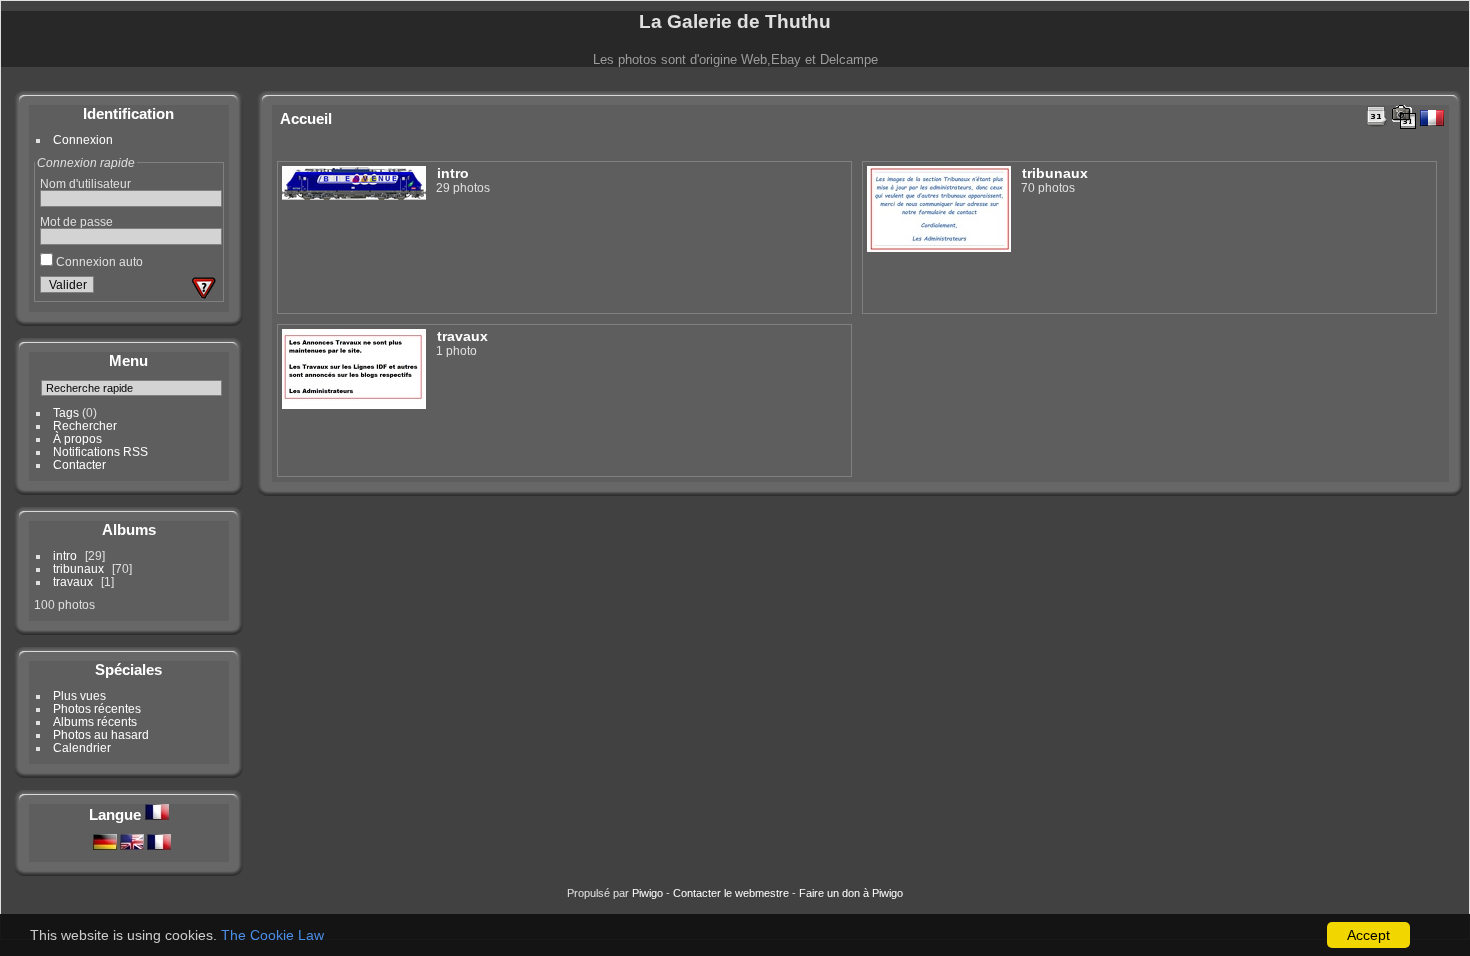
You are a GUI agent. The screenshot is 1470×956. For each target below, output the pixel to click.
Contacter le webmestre (731, 893)
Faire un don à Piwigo (851, 893)
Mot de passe (76, 221)
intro (65, 555)
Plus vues (79, 695)
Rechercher (85, 425)
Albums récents (95, 721)
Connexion (83, 139)
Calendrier (82, 747)
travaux (73, 581)
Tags (66, 412)
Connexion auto (98, 261)
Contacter (79, 464)
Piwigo (647, 893)
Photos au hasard (101, 734)
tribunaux (78, 568)
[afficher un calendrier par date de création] (1404, 117)
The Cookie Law (272, 935)
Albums (129, 529)
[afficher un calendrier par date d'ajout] (1377, 116)
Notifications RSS (100, 451)
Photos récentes (97, 708)
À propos (77, 438)
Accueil (306, 118)
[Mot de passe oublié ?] (204, 288)
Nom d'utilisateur (85, 183)
